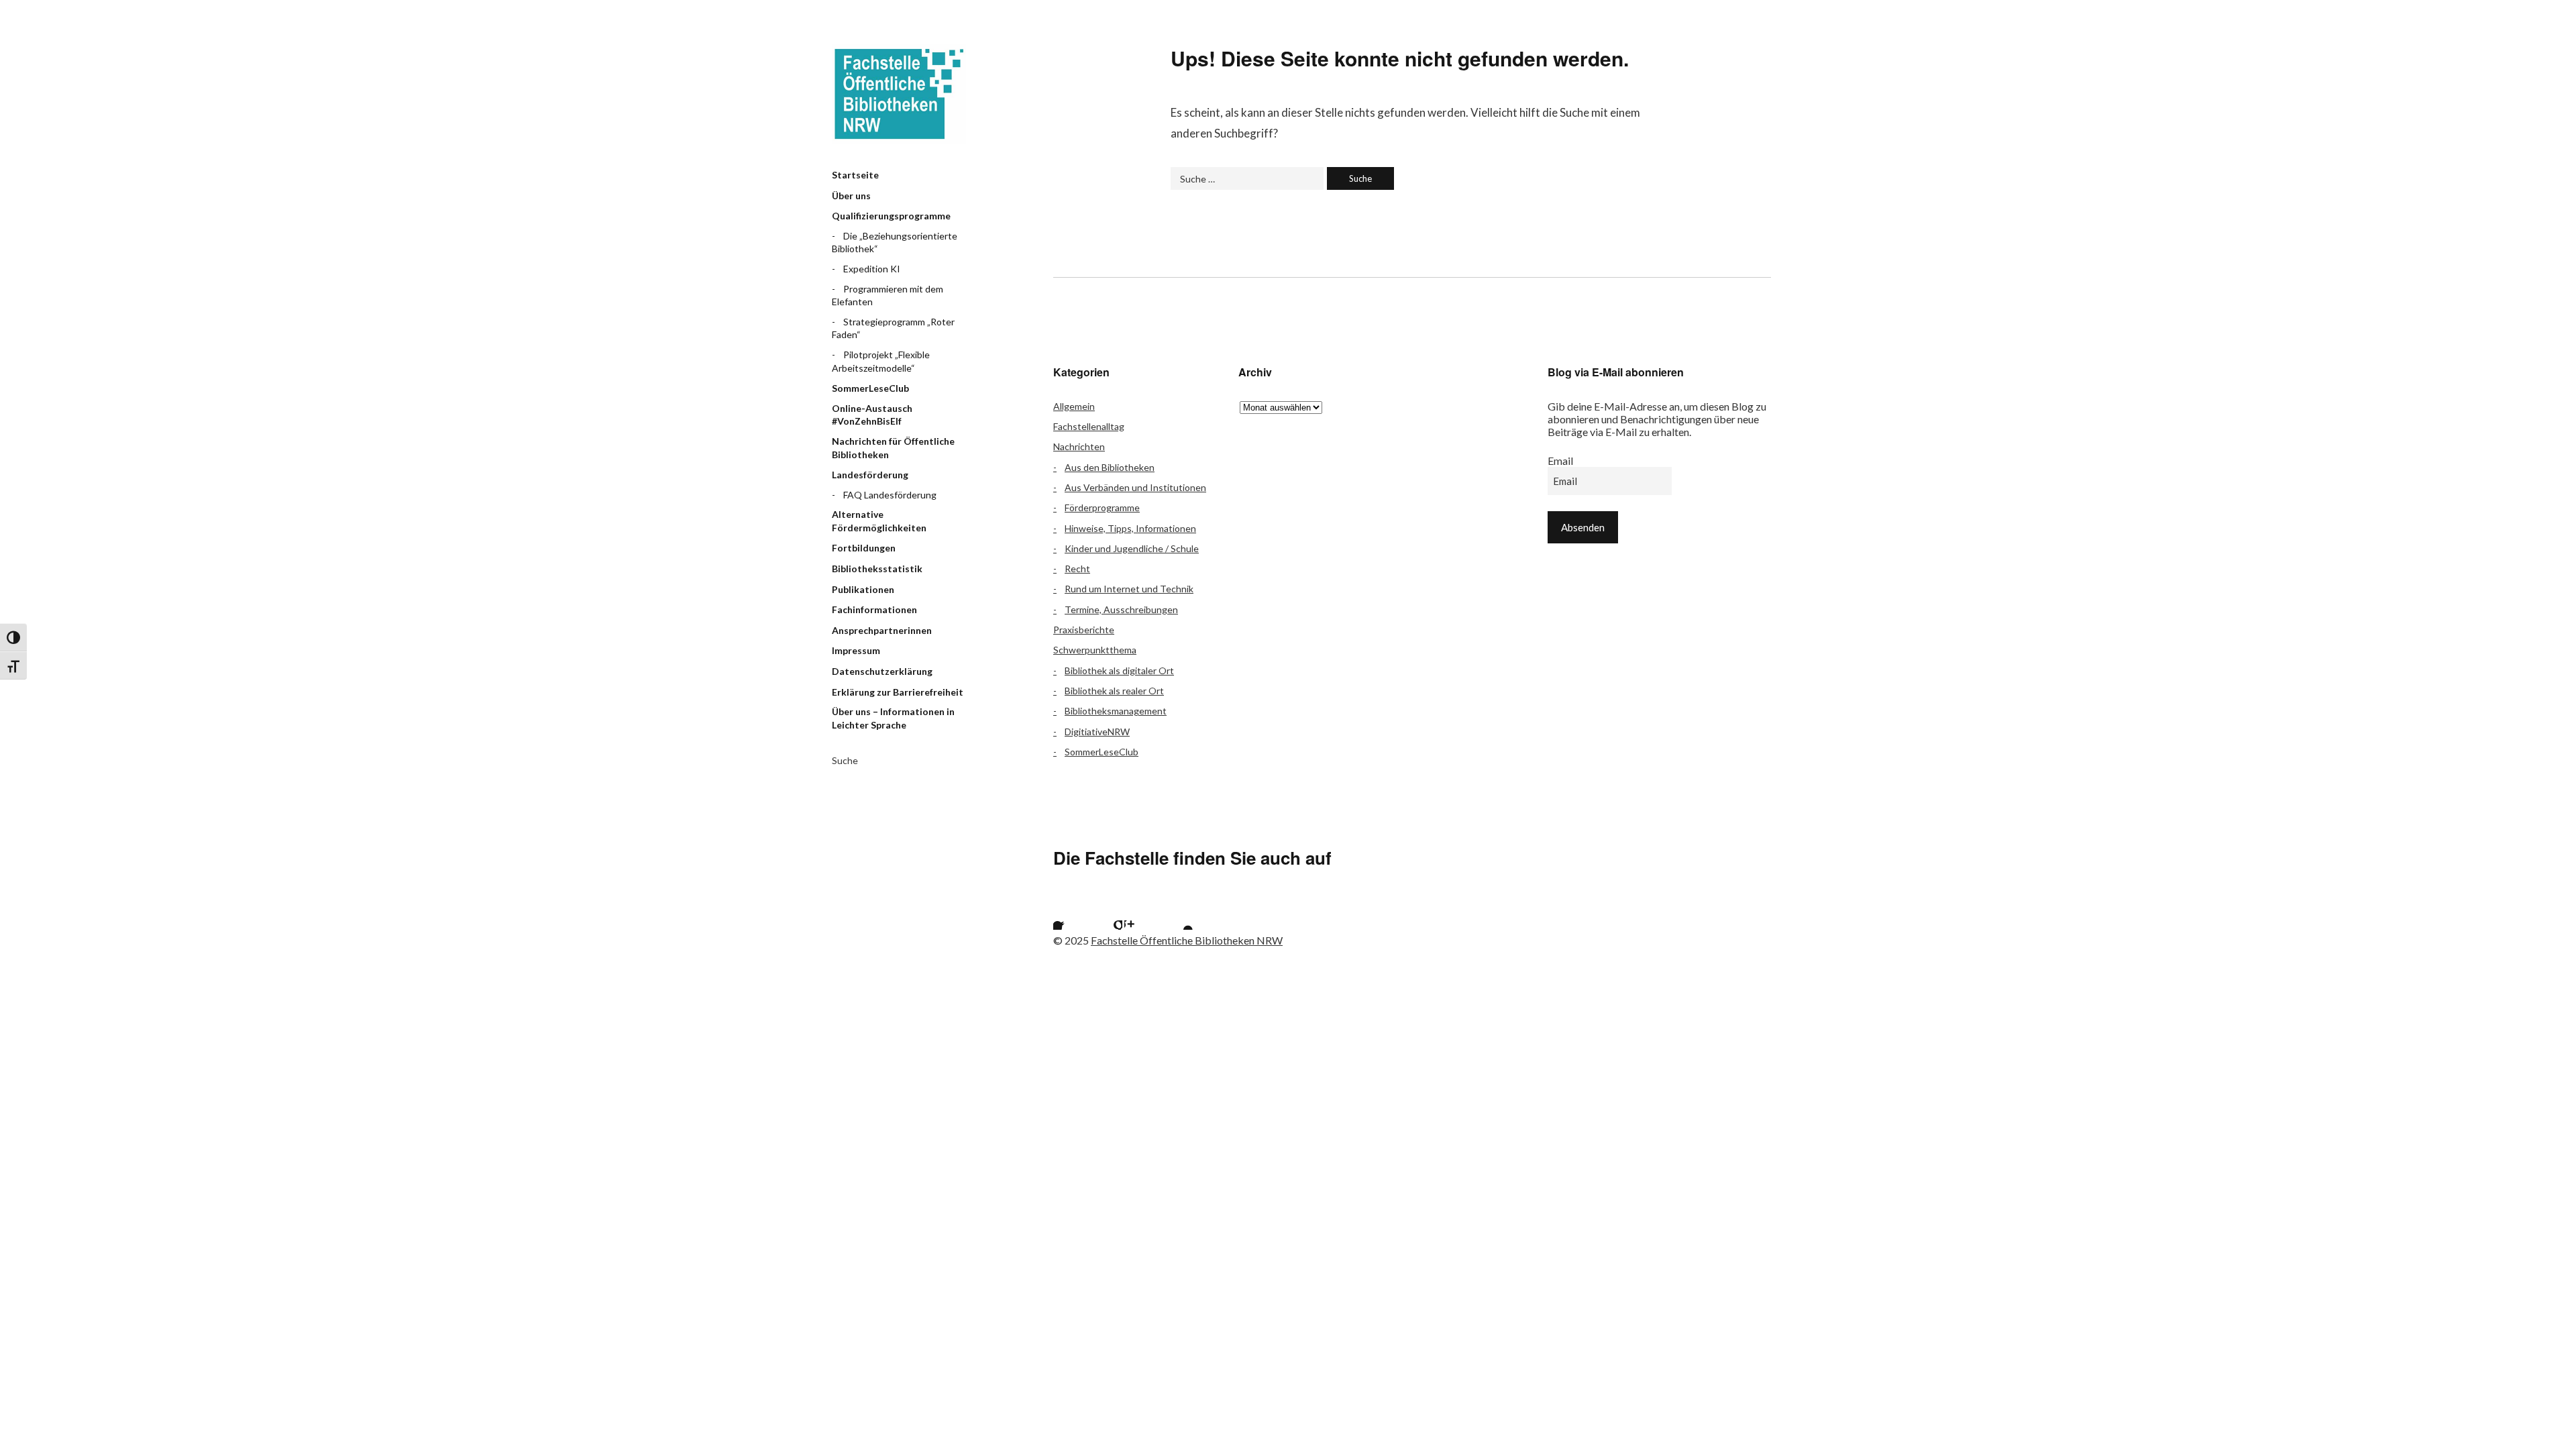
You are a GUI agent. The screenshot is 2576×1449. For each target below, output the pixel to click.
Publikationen (863, 589)
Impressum (856, 650)
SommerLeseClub (870, 388)
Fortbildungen (864, 548)
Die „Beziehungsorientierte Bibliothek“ (895, 243)
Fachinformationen (874, 609)
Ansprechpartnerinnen (882, 630)
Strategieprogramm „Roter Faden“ (893, 328)
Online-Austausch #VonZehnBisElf (872, 415)
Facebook (1070, 913)
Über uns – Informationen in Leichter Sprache (893, 718)
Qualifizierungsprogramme (891, 216)
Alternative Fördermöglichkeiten (879, 521)
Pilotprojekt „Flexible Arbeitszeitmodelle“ (881, 361)
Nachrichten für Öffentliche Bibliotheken (893, 448)
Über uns (851, 196)
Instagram (1141, 913)
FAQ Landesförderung (890, 495)
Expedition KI (872, 269)
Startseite (855, 175)
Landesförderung (870, 475)
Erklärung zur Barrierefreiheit (898, 692)
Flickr (1106, 913)
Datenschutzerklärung (882, 671)
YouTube (1177, 913)
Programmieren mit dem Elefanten (888, 296)
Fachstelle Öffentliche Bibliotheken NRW (899, 94)
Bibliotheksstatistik (877, 569)
